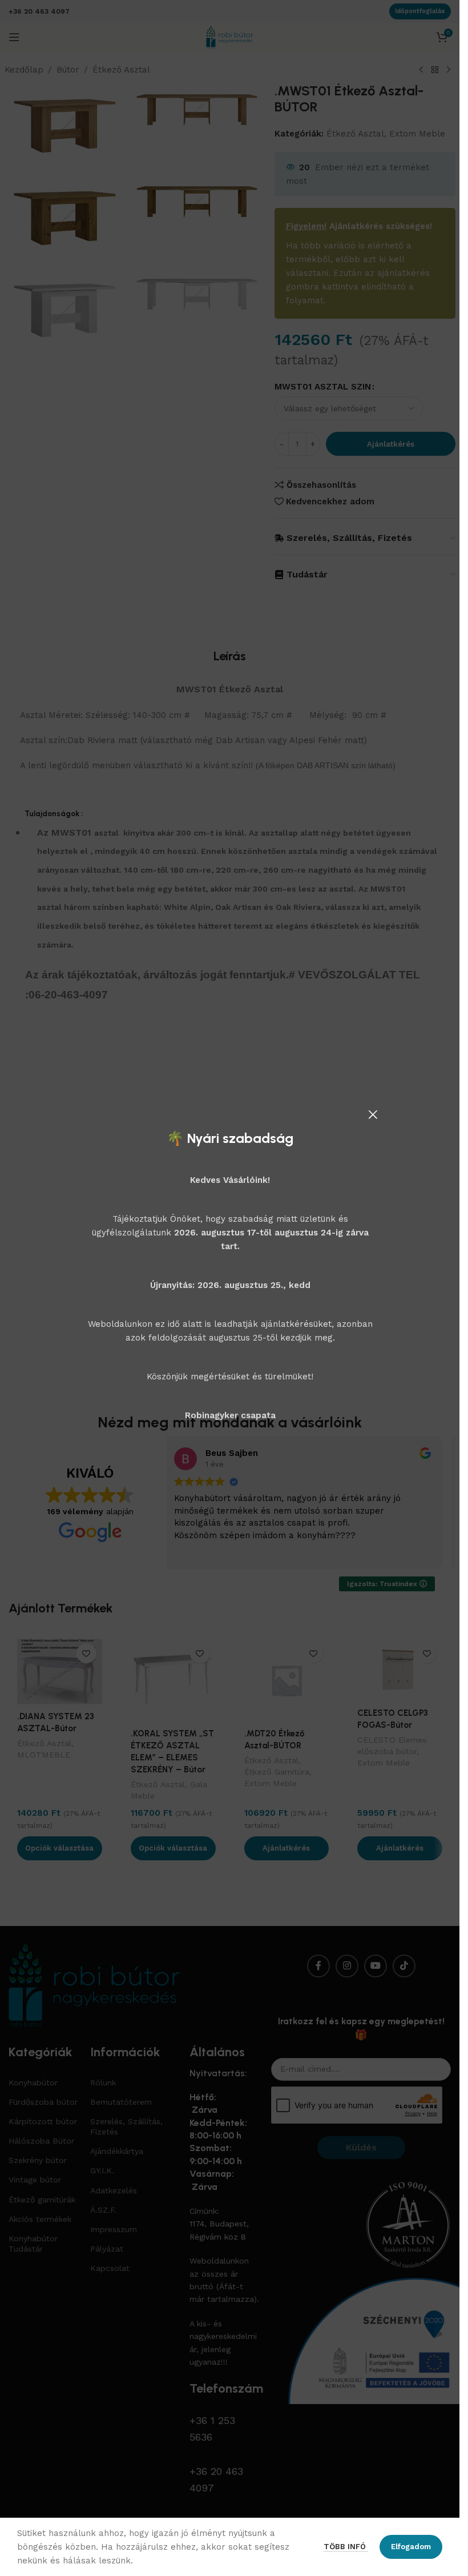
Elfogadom (411, 2547)
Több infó (346, 2547)
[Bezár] (373, 1114)
